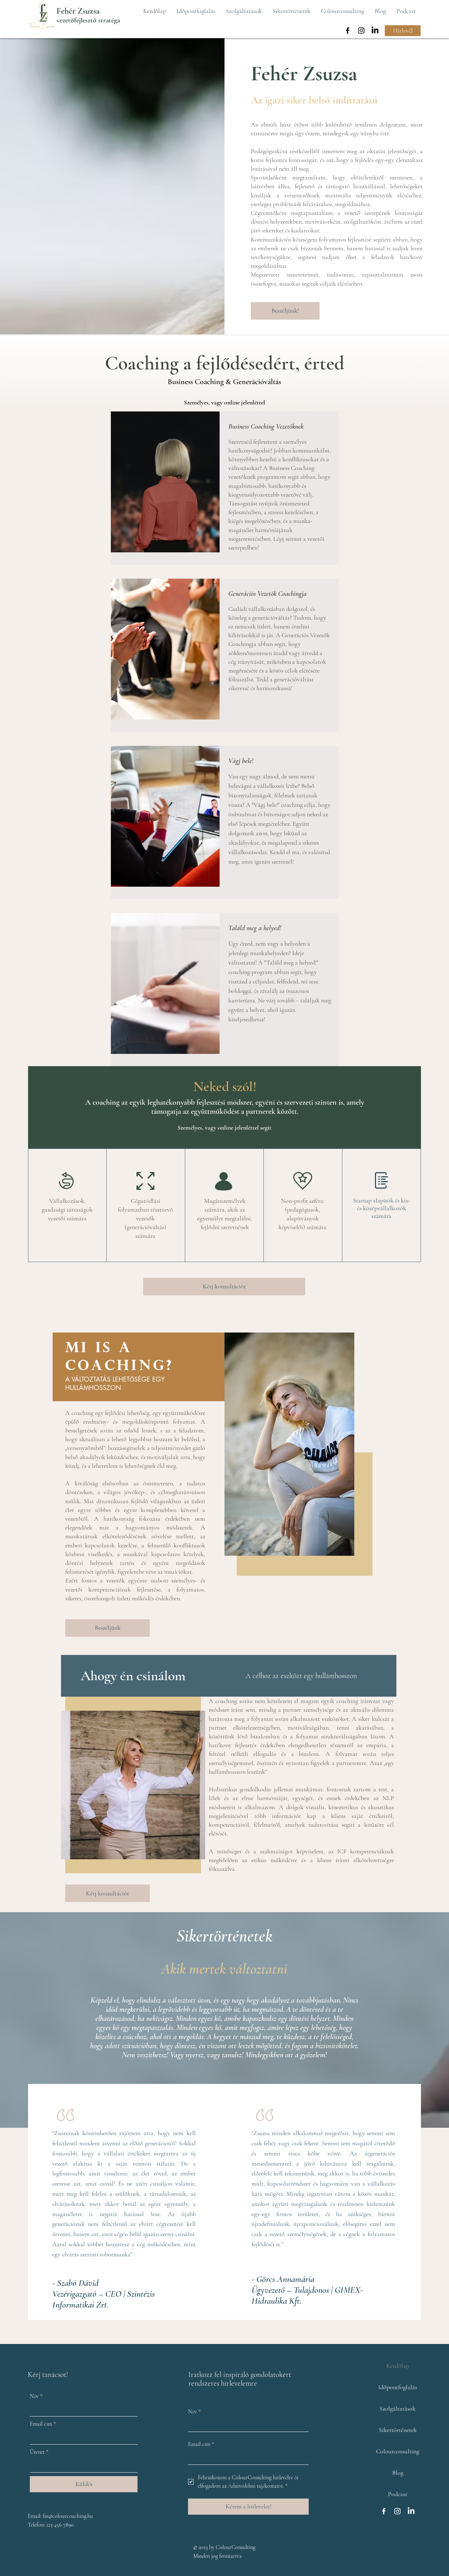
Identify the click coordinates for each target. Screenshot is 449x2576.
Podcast (398, 2494)
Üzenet (39, 2452)
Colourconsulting (398, 2451)
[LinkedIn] (375, 30)
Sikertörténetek (398, 2430)
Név (36, 2396)
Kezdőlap (398, 2366)
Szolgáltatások (398, 2408)
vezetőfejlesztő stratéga (88, 20)
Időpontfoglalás (398, 2387)
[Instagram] (361, 30)
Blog (398, 2473)
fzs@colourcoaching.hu (68, 2516)
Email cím (43, 2424)
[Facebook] (348, 30)
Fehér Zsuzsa (78, 11)
